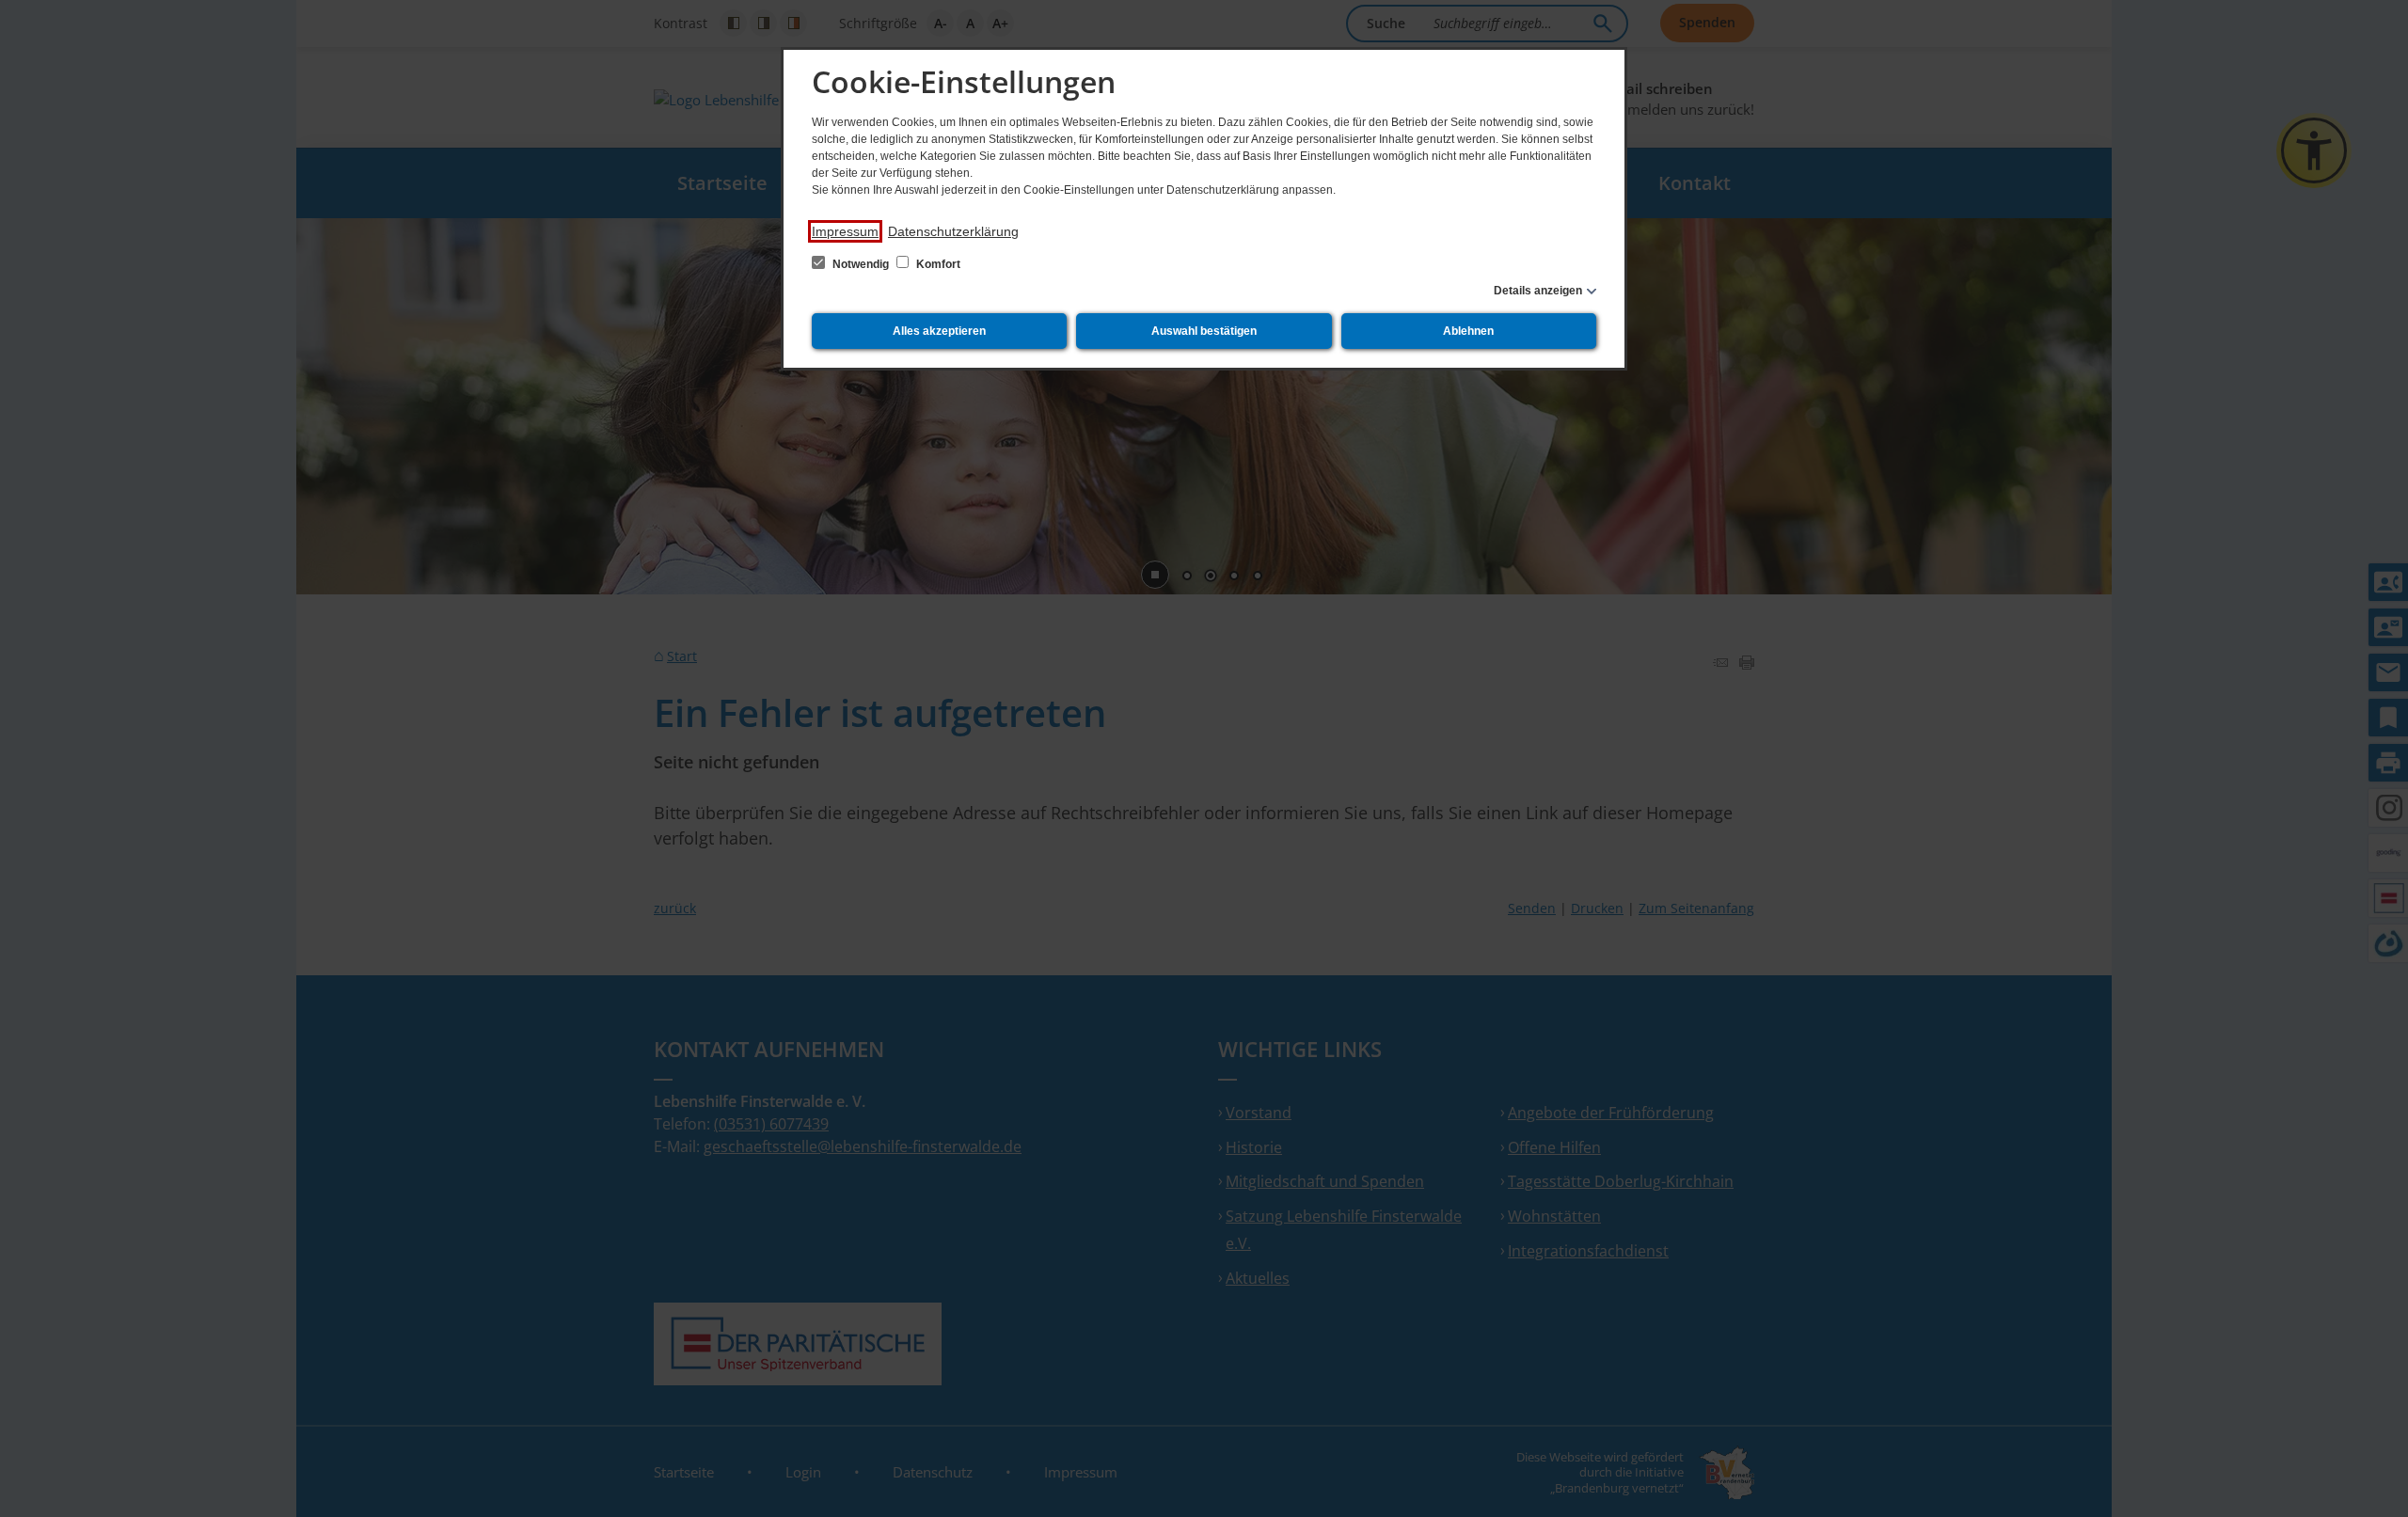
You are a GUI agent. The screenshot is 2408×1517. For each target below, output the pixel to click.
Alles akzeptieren (939, 331)
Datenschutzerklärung (953, 231)
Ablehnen (1468, 331)
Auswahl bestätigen (1204, 331)
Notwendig (861, 264)
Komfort (937, 264)
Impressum (845, 231)
